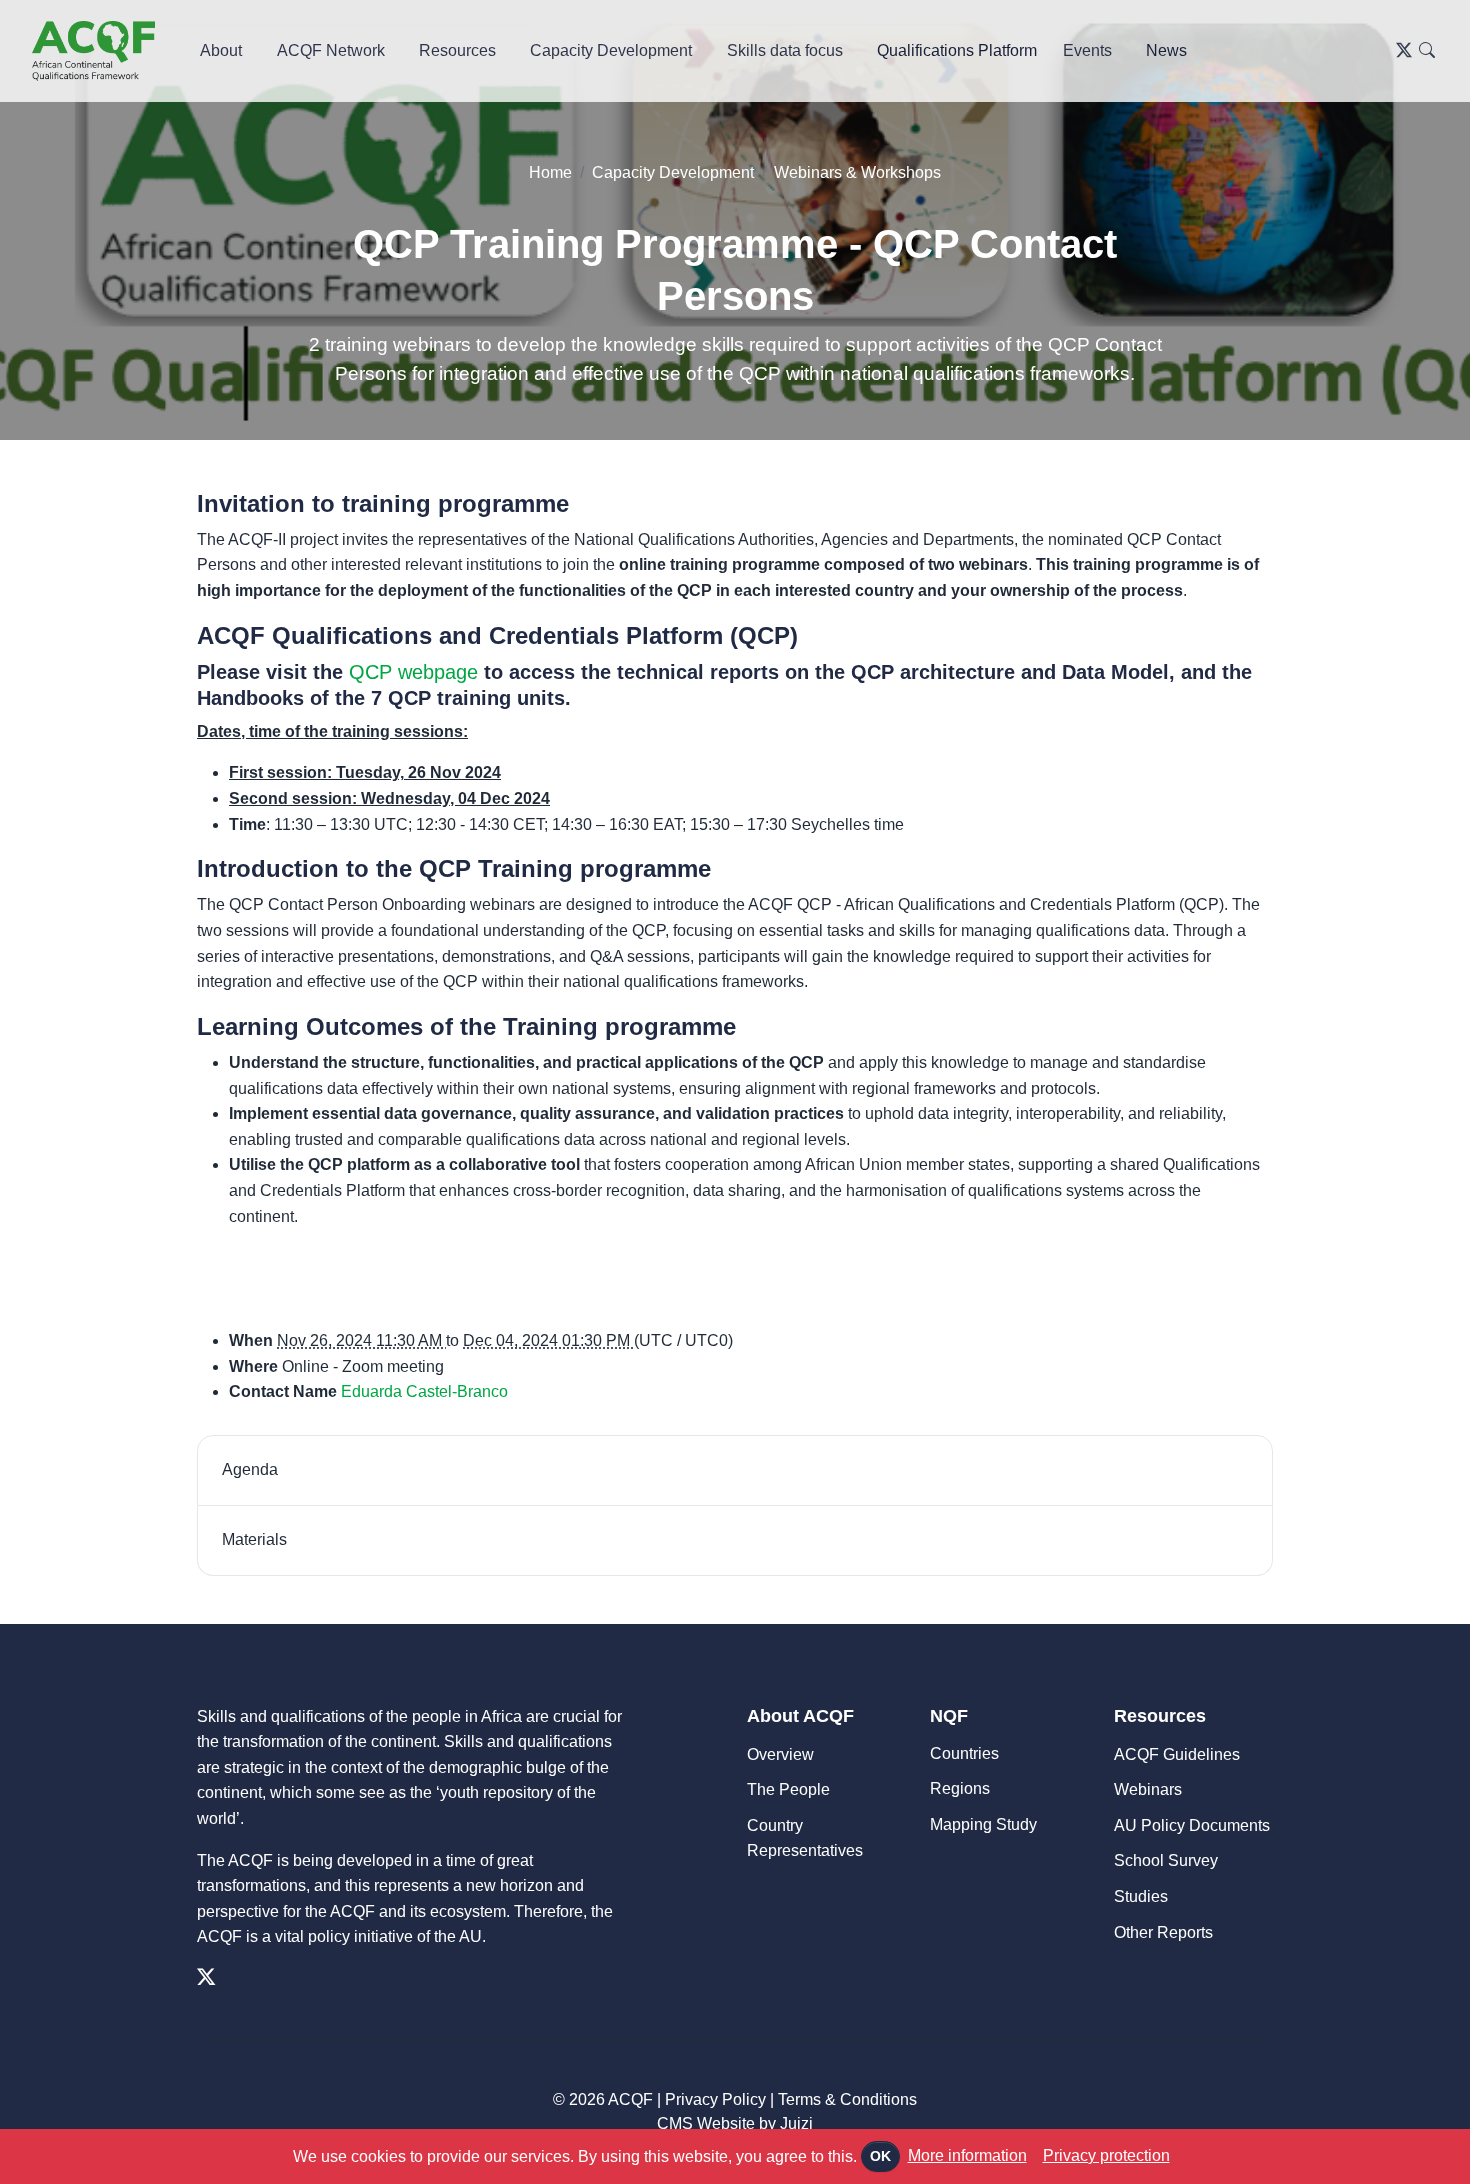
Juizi (796, 2123)
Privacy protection (1106, 2155)
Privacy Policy (715, 2099)
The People (788, 1789)
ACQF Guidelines (1177, 1754)
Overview (780, 1754)
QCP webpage (413, 672)
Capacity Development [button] (611, 50)
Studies (1141, 1896)
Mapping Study (983, 1824)
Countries (964, 1753)
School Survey (1166, 1860)
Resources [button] (457, 50)
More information (967, 2155)
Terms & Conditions (847, 2099)
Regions (960, 1788)
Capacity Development (673, 172)
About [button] (221, 50)
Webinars (1148, 1789)
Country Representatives (805, 1838)
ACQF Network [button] (331, 50)
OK (880, 2156)
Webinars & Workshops (857, 172)
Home (550, 172)
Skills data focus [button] (785, 50)
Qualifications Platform (957, 50)
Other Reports (1163, 1932)
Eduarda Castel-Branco (424, 1391)
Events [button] (1087, 50)
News (1166, 50)
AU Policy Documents (1192, 1825)
